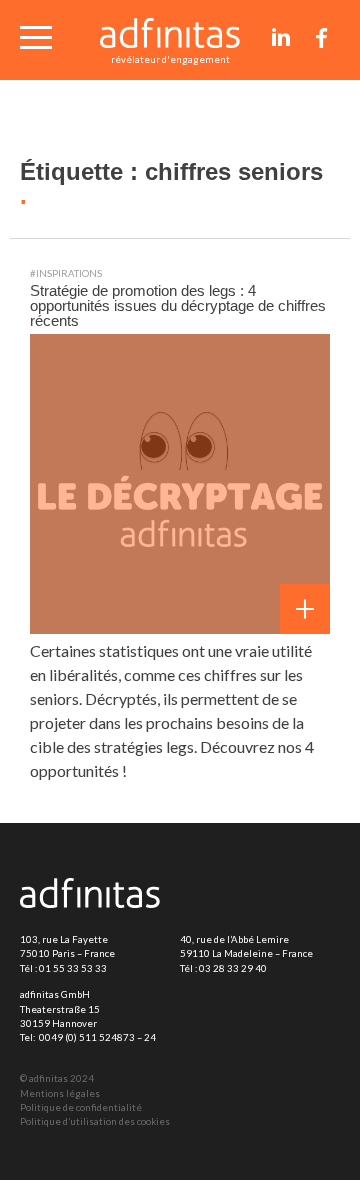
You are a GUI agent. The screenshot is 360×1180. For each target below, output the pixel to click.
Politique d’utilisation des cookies (95, 1121)
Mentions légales (60, 1093)
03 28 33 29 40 (233, 968)
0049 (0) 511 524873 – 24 (97, 1037)
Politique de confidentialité (81, 1107)
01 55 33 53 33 (73, 968)
